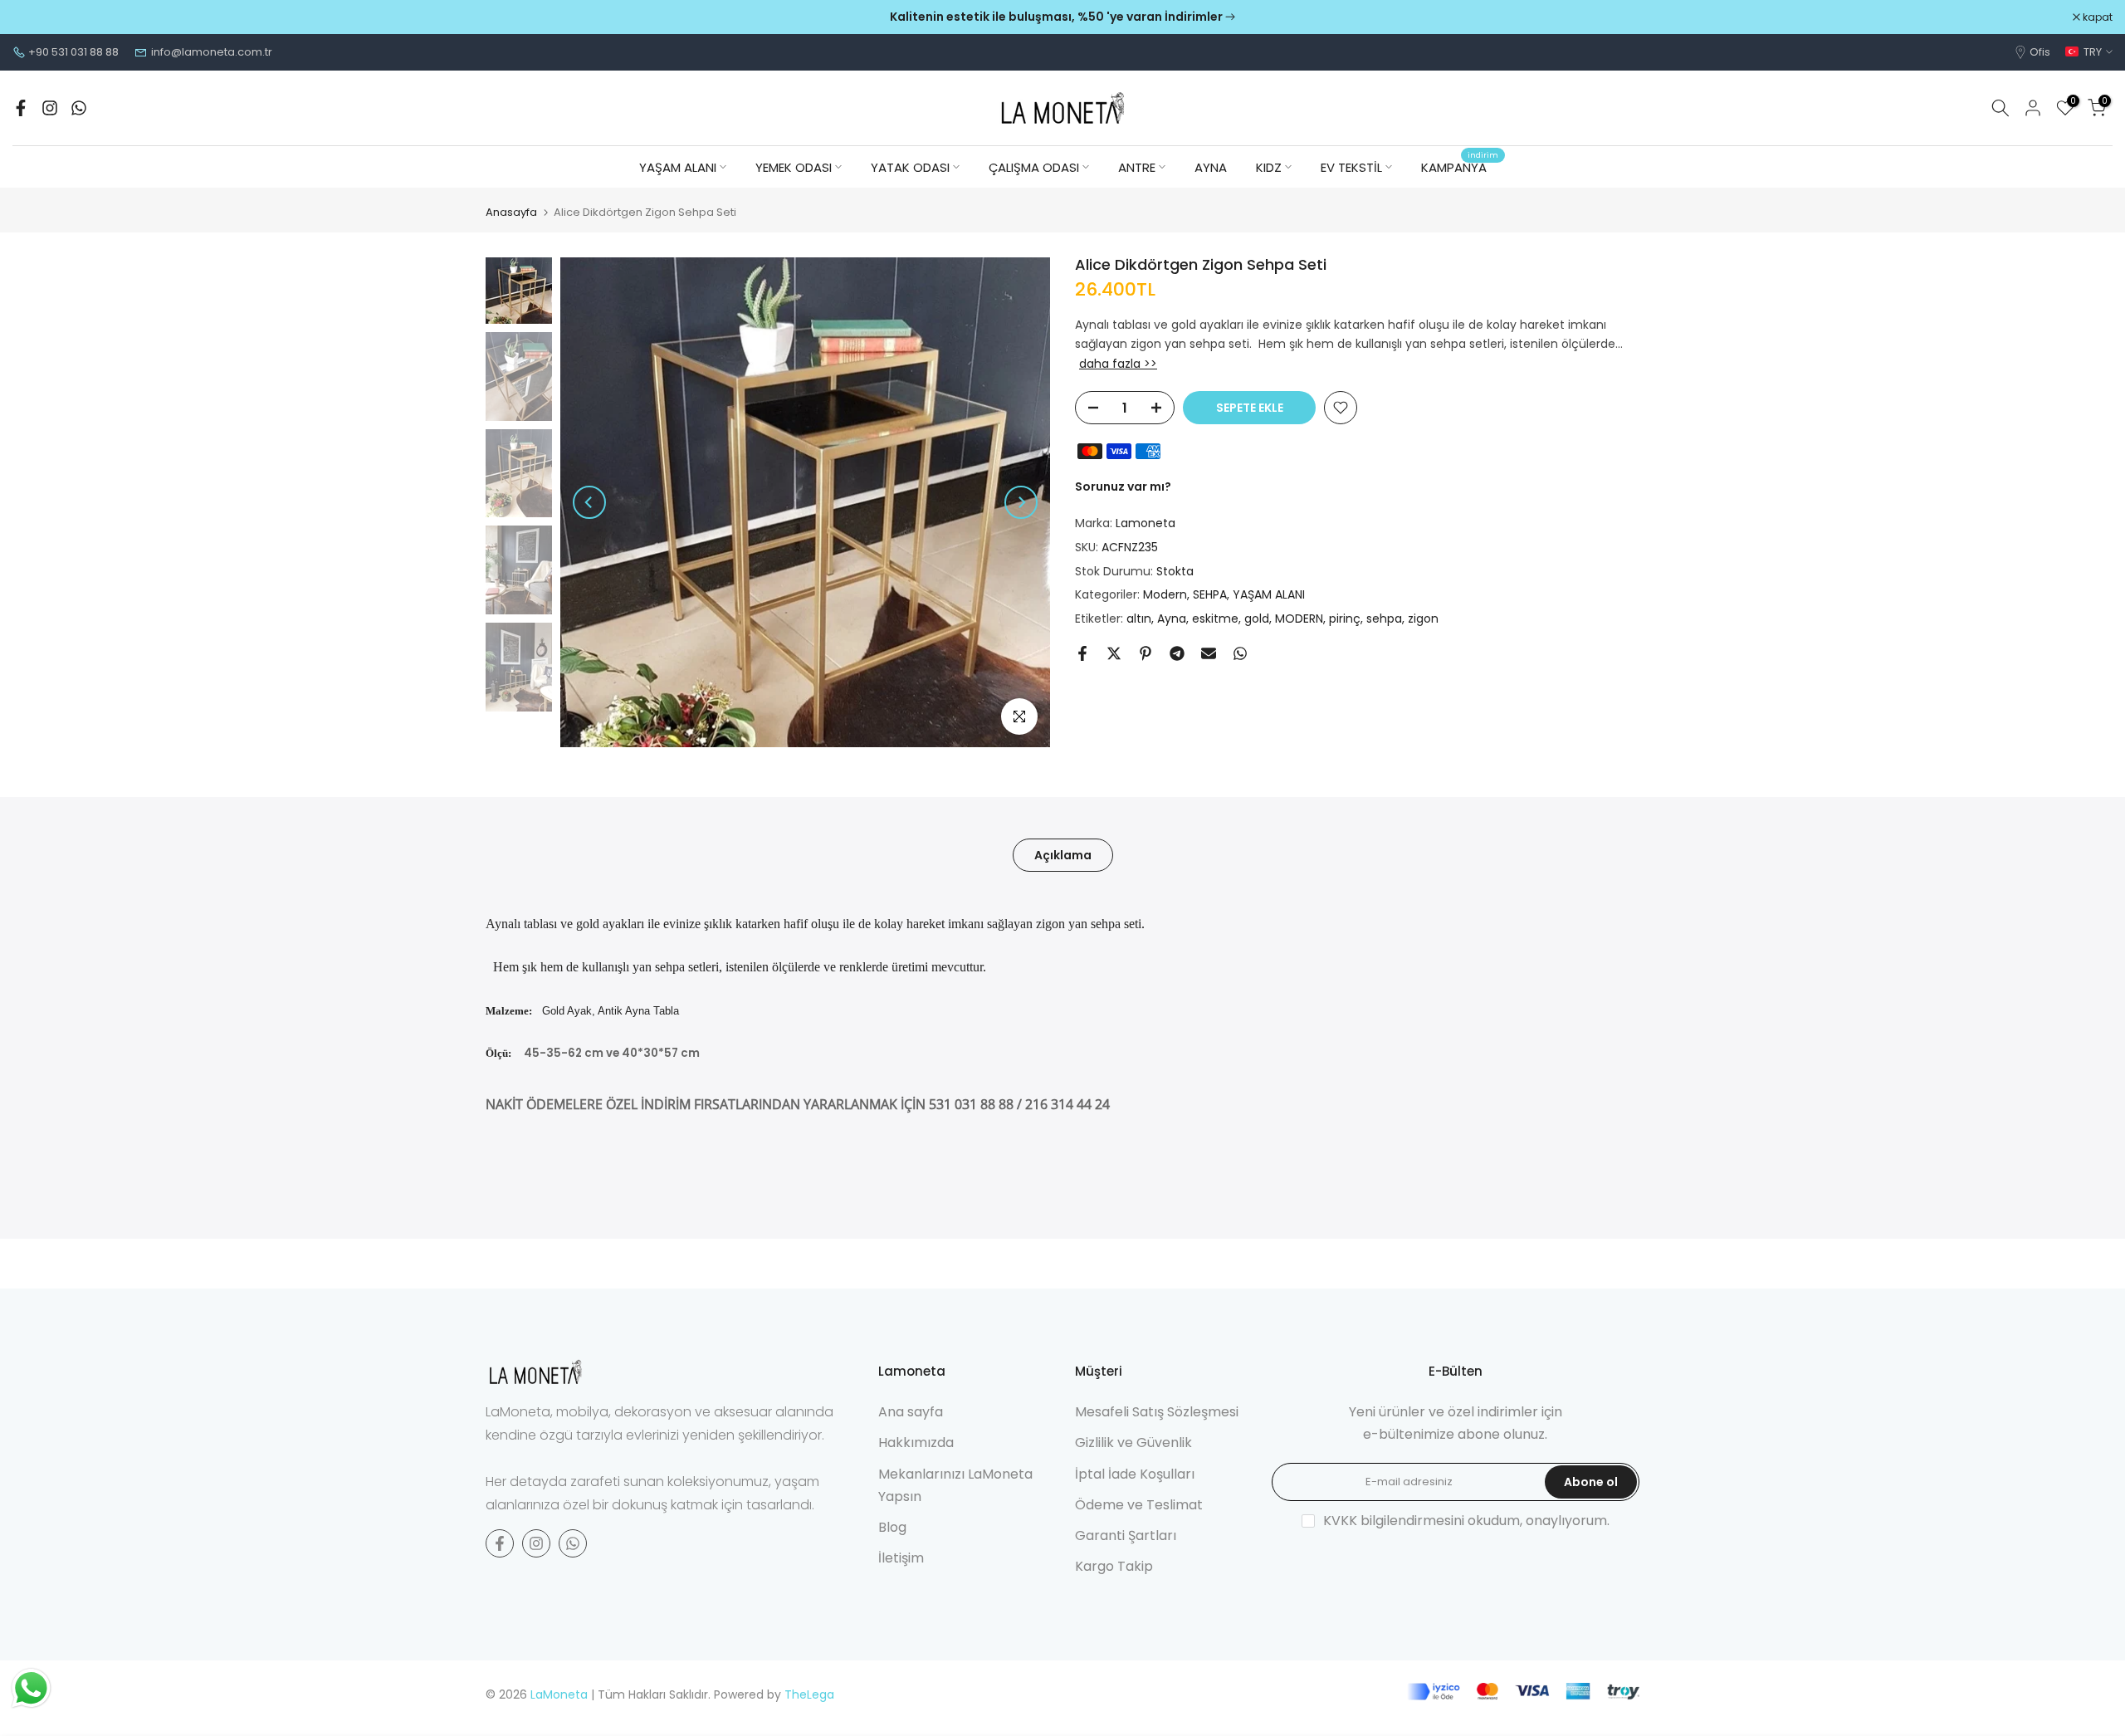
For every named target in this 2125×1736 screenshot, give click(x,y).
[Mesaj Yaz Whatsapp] (79, 108)
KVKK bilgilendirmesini (1394, 1521)
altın (1139, 619)
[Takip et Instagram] (50, 108)
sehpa (1384, 619)
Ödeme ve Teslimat (1139, 1505)
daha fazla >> (1118, 364)
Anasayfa (511, 212)
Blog (892, 1527)
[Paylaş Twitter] (1114, 653)
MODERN (1299, 619)
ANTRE (1137, 167)
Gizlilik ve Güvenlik (1133, 1443)
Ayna (1172, 619)
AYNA (1211, 167)
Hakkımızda (916, 1443)
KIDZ (1269, 167)
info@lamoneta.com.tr (212, 52)
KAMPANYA (1460, 166)
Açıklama (1063, 855)
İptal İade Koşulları (1135, 1474)
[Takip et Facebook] (21, 108)
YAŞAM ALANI (678, 167)
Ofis (2040, 52)
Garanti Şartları (1126, 1536)
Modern (1165, 595)
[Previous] (589, 502)
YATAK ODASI (910, 167)
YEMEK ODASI (794, 167)
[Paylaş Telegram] (1177, 653)
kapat (36, 17)
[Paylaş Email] (1209, 653)
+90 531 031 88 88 (73, 52)
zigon (1423, 619)
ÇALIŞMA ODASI (1034, 167)
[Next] (1021, 502)
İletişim (901, 1558)
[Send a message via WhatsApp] (31, 1688)
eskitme (1215, 619)
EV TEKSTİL (1351, 167)
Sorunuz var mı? (1123, 487)
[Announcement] (1062, 17)
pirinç (1345, 619)
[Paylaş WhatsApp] (1240, 653)
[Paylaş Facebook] (1082, 653)
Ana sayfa (911, 1412)
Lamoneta (1146, 523)
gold (1257, 619)
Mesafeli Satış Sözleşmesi (1157, 1412)
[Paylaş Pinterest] (1146, 653)
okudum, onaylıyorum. (1466, 1521)
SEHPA (1210, 595)
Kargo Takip (1114, 1566)
